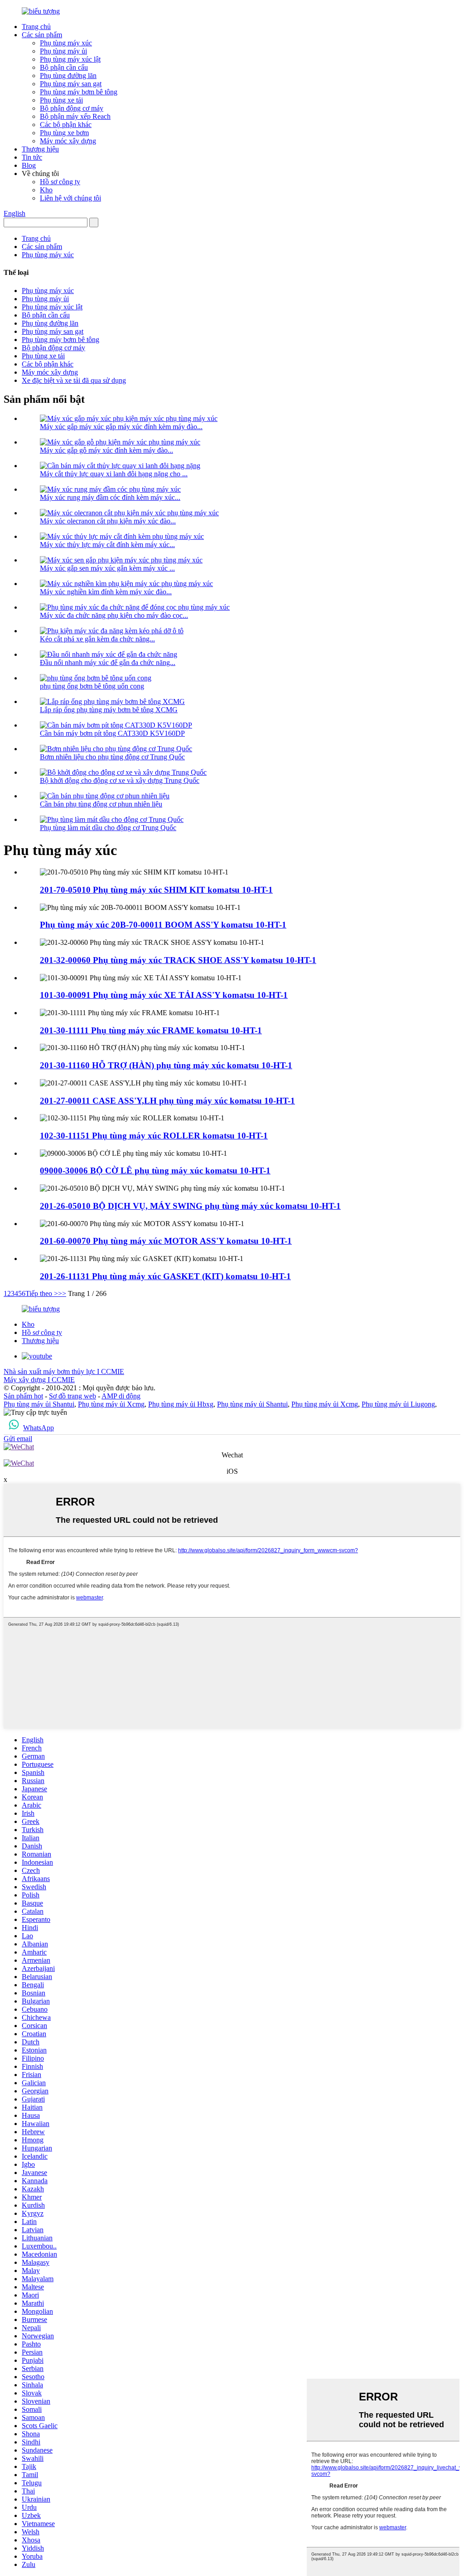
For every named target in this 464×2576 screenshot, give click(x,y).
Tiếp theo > (42, 1293)
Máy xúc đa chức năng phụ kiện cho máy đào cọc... (114, 615)
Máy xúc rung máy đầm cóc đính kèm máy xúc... (110, 497)
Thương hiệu (40, 149)
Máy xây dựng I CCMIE (39, 1380)
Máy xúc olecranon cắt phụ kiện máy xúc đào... (108, 521)
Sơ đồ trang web (72, 1396)
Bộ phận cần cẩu (64, 67)
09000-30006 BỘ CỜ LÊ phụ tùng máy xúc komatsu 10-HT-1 (155, 1171)
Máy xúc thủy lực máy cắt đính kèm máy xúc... (107, 545)
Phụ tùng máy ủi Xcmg (111, 1404)
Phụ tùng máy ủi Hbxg (181, 1404)
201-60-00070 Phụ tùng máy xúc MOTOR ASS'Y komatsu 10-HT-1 (166, 1241)
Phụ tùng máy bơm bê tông (79, 92)
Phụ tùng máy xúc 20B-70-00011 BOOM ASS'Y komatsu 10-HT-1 (163, 925)
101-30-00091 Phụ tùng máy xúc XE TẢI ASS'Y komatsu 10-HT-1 (164, 995)
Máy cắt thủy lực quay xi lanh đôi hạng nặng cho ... (114, 474)
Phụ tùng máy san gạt (71, 84)
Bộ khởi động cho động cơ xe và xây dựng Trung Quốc (120, 780)
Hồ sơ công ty (60, 182)
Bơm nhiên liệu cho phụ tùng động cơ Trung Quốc (112, 757)
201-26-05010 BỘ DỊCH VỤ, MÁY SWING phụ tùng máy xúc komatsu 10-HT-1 (190, 1206)
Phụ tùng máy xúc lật (70, 59)
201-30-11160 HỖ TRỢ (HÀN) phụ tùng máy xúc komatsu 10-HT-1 (166, 1065)
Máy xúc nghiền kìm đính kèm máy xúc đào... (106, 592)
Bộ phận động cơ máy (72, 108)
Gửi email (18, 1439)
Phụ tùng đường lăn (68, 76)
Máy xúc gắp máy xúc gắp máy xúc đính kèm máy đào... (121, 427)
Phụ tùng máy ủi (63, 51)
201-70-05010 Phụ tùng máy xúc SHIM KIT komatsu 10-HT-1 (156, 890)
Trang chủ (36, 27)
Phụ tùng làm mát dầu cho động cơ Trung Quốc (108, 828)
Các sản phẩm (42, 35)
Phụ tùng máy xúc (66, 43)
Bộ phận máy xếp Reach (75, 116)
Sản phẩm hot (23, 1396)
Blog (29, 165)
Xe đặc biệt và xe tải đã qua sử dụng (74, 380)
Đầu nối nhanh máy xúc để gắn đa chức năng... (108, 662)
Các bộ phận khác (66, 125)
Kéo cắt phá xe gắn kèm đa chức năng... (97, 639)
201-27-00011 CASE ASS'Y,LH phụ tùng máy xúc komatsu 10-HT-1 (167, 1101)
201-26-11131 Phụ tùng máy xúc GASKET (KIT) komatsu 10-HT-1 (165, 1276)
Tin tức (32, 157)
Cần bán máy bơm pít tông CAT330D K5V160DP (112, 733)
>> (62, 1293)
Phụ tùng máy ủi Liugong (398, 1404)
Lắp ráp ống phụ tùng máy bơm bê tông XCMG (109, 710)
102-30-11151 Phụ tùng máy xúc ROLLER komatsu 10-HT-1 (154, 1136)
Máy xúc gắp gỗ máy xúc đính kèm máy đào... (106, 450)
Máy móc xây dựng (68, 141)
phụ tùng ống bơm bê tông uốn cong (92, 686)
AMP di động (121, 1396)
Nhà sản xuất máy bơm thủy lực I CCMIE (64, 1371)
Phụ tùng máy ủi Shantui (39, 1404)
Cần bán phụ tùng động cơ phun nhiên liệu (101, 804)
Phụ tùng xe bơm (64, 133)
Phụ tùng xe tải (61, 100)
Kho (46, 190)
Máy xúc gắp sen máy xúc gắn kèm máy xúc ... (107, 568)
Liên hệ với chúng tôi (70, 198)
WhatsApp (39, 1428)
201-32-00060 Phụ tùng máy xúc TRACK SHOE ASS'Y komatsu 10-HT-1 (178, 960)
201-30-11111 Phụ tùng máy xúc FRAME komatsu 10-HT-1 (151, 1030)
